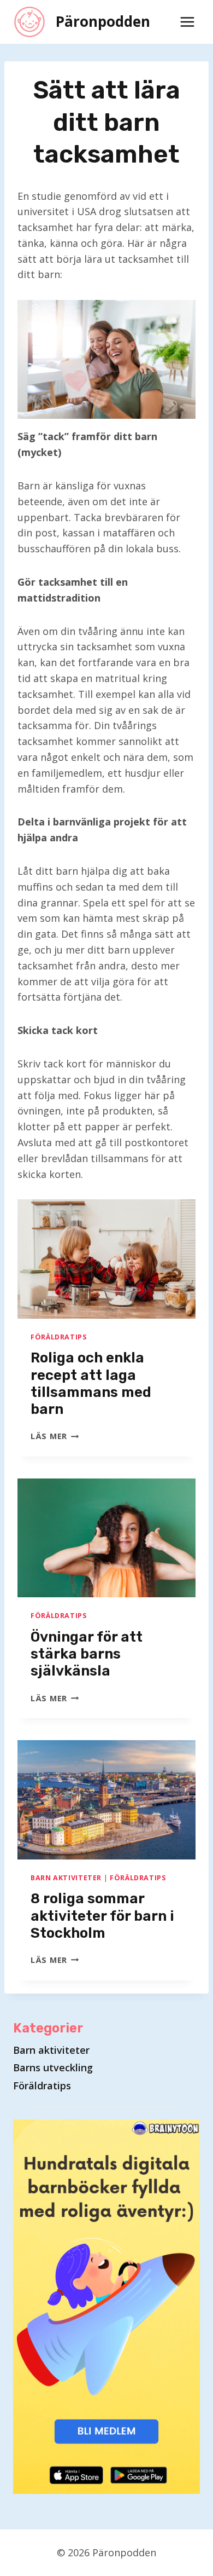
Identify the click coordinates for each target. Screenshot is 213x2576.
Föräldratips (59, 1337)
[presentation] (106, 1259)
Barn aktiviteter (66, 1878)
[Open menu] (187, 22)
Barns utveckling (53, 2067)
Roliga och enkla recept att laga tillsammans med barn (91, 1384)
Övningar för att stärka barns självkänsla (87, 1654)
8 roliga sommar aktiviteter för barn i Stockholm (102, 1916)
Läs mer (55, 1436)
